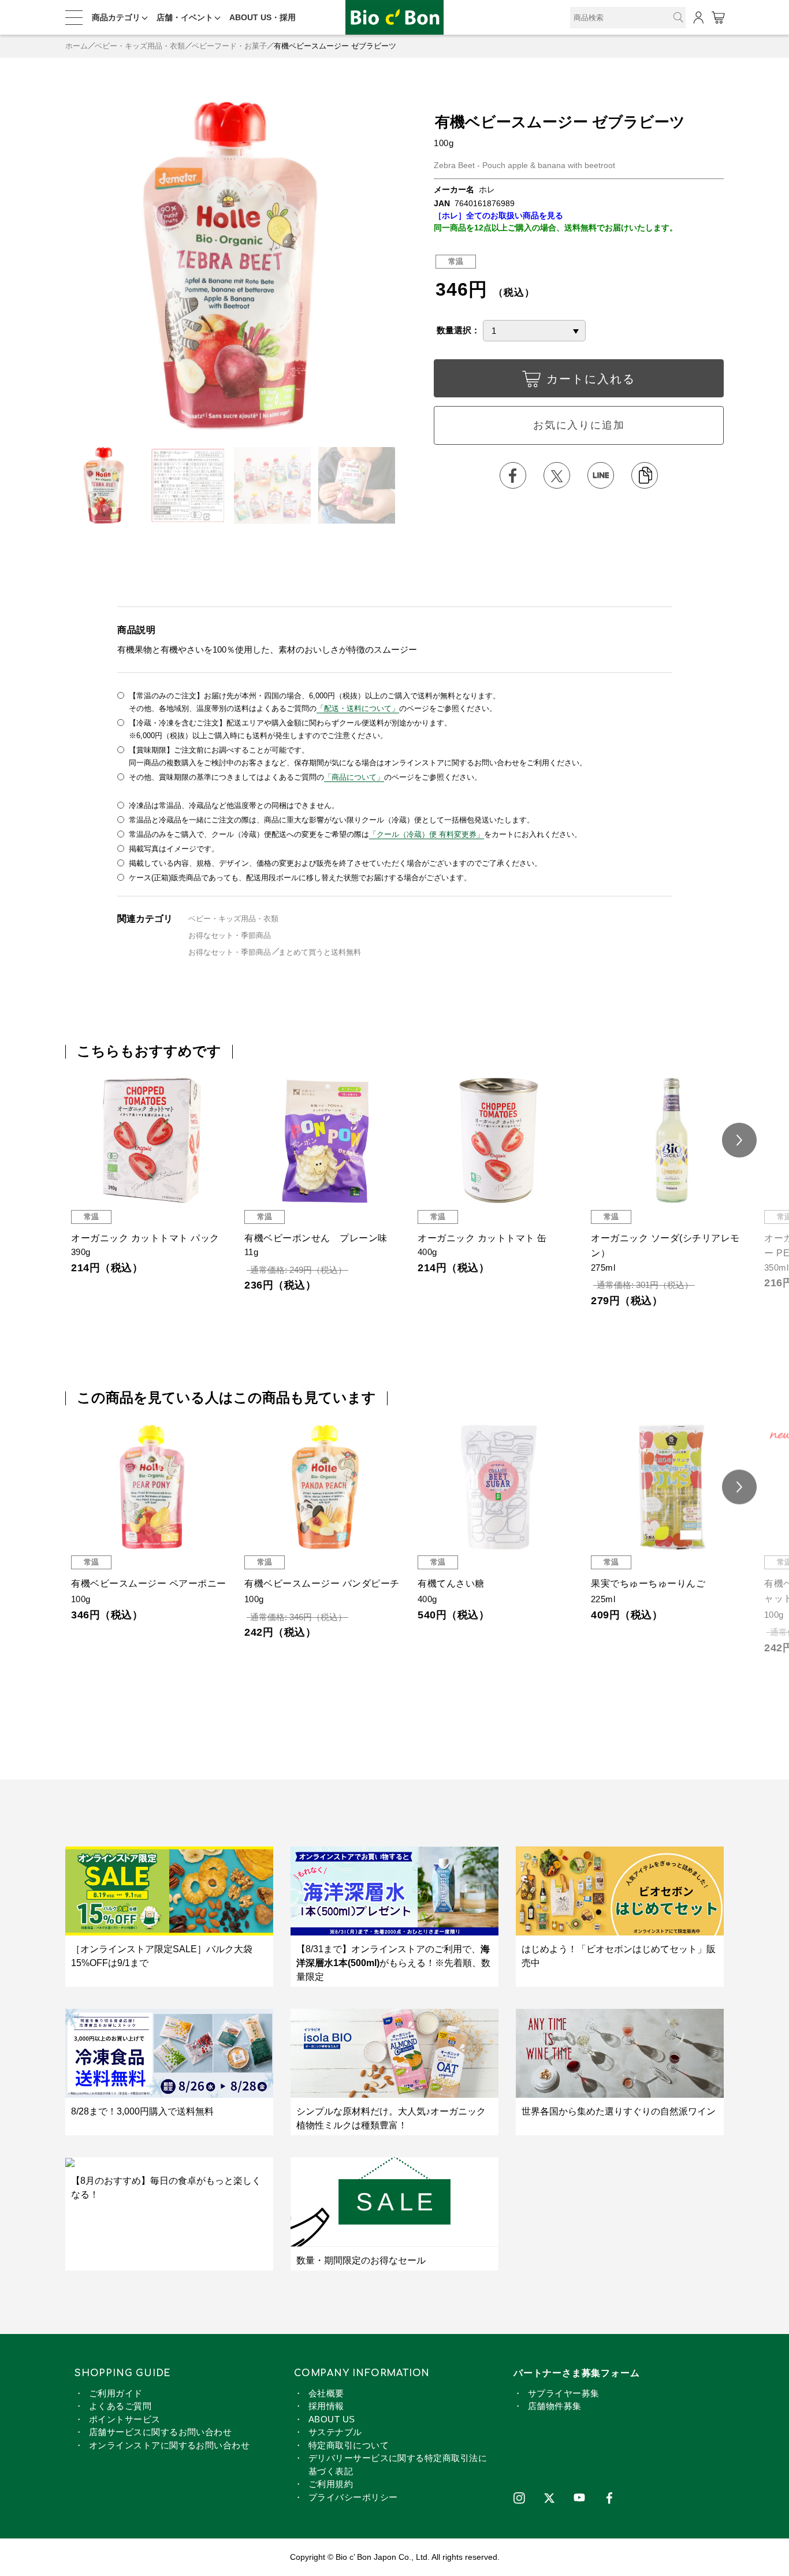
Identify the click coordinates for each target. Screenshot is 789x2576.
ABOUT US (332, 2419)
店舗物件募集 (555, 2406)
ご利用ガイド (116, 2393)
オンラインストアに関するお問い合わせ (169, 2445)
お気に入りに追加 (579, 425)
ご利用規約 (331, 2484)
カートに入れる (591, 379)
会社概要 (326, 2393)
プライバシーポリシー (353, 2497)
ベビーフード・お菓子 (229, 46)
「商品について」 (354, 777)
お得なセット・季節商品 (230, 935)
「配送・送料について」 (358, 708)
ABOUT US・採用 (263, 17)
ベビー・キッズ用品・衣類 (140, 46)
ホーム (77, 46)
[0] (718, 18)
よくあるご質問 (120, 2406)
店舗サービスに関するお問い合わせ (160, 2432)
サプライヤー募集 (564, 2393)
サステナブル (335, 2432)
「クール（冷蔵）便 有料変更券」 (427, 834)
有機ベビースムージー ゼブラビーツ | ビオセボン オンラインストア (394, 18)
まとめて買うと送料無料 (320, 952)
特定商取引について (349, 2445)
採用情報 (326, 2406)
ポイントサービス (125, 2419)
